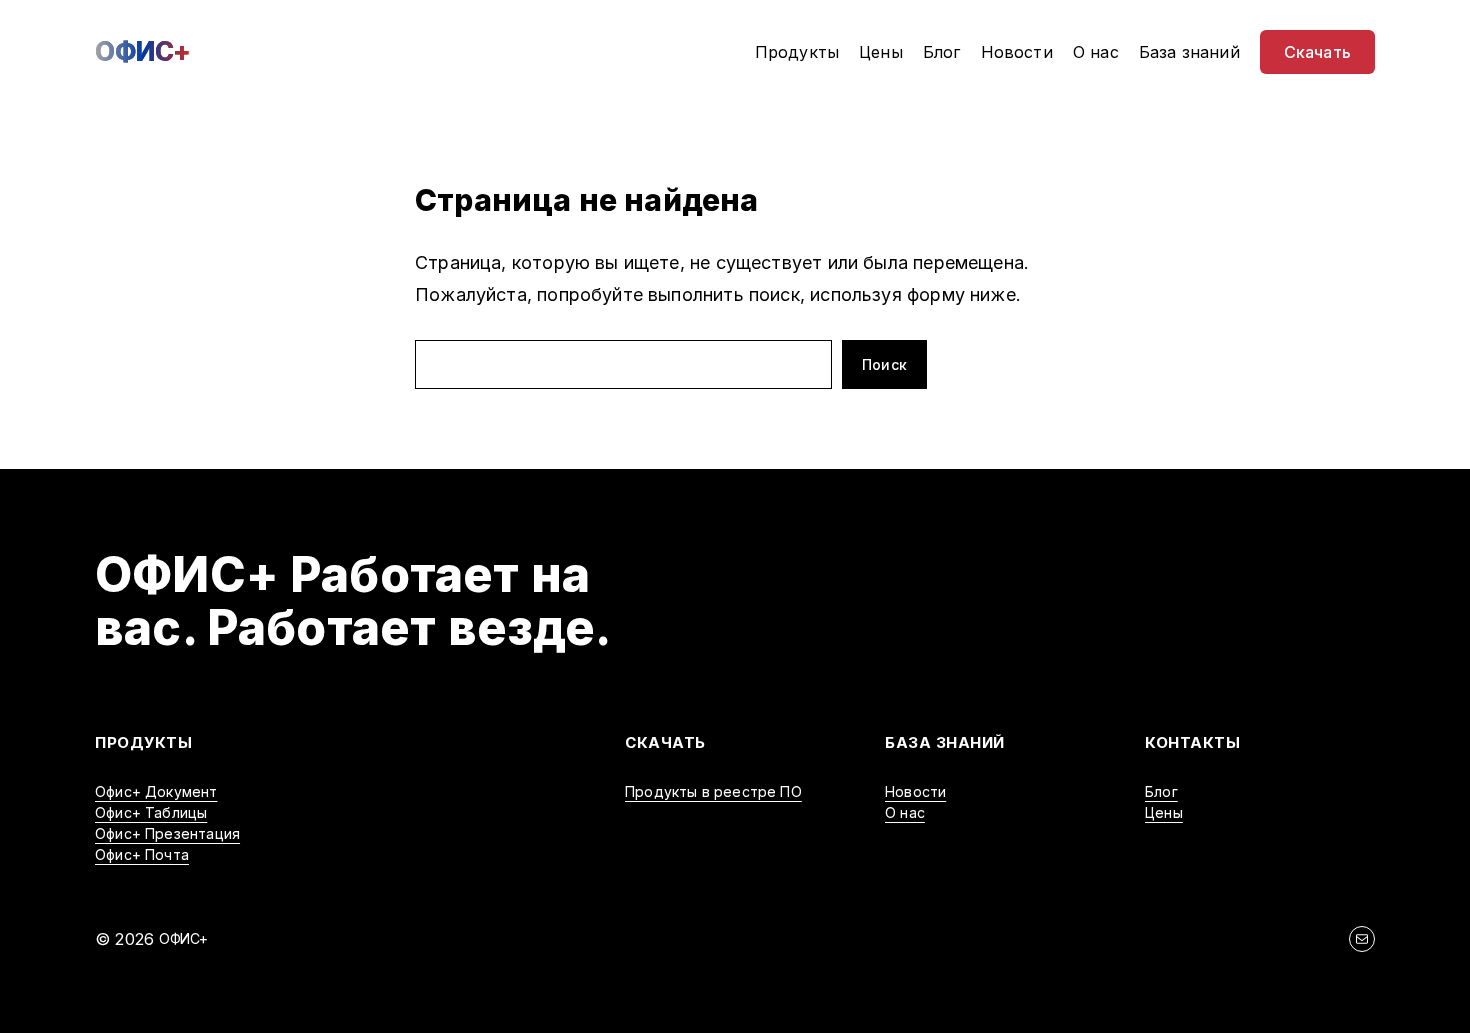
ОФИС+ (143, 51)
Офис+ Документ (156, 791)
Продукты (143, 742)
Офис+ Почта (142, 854)
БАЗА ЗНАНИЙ (945, 742)
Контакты (1192, 742)
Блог (1161, 791)
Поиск (884, 364)
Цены (1164, 812)
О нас (905, 812)
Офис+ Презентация (167, 833)
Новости (915, 791)
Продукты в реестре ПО (713, 791)
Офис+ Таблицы (151, 812)
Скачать (665, 742)
